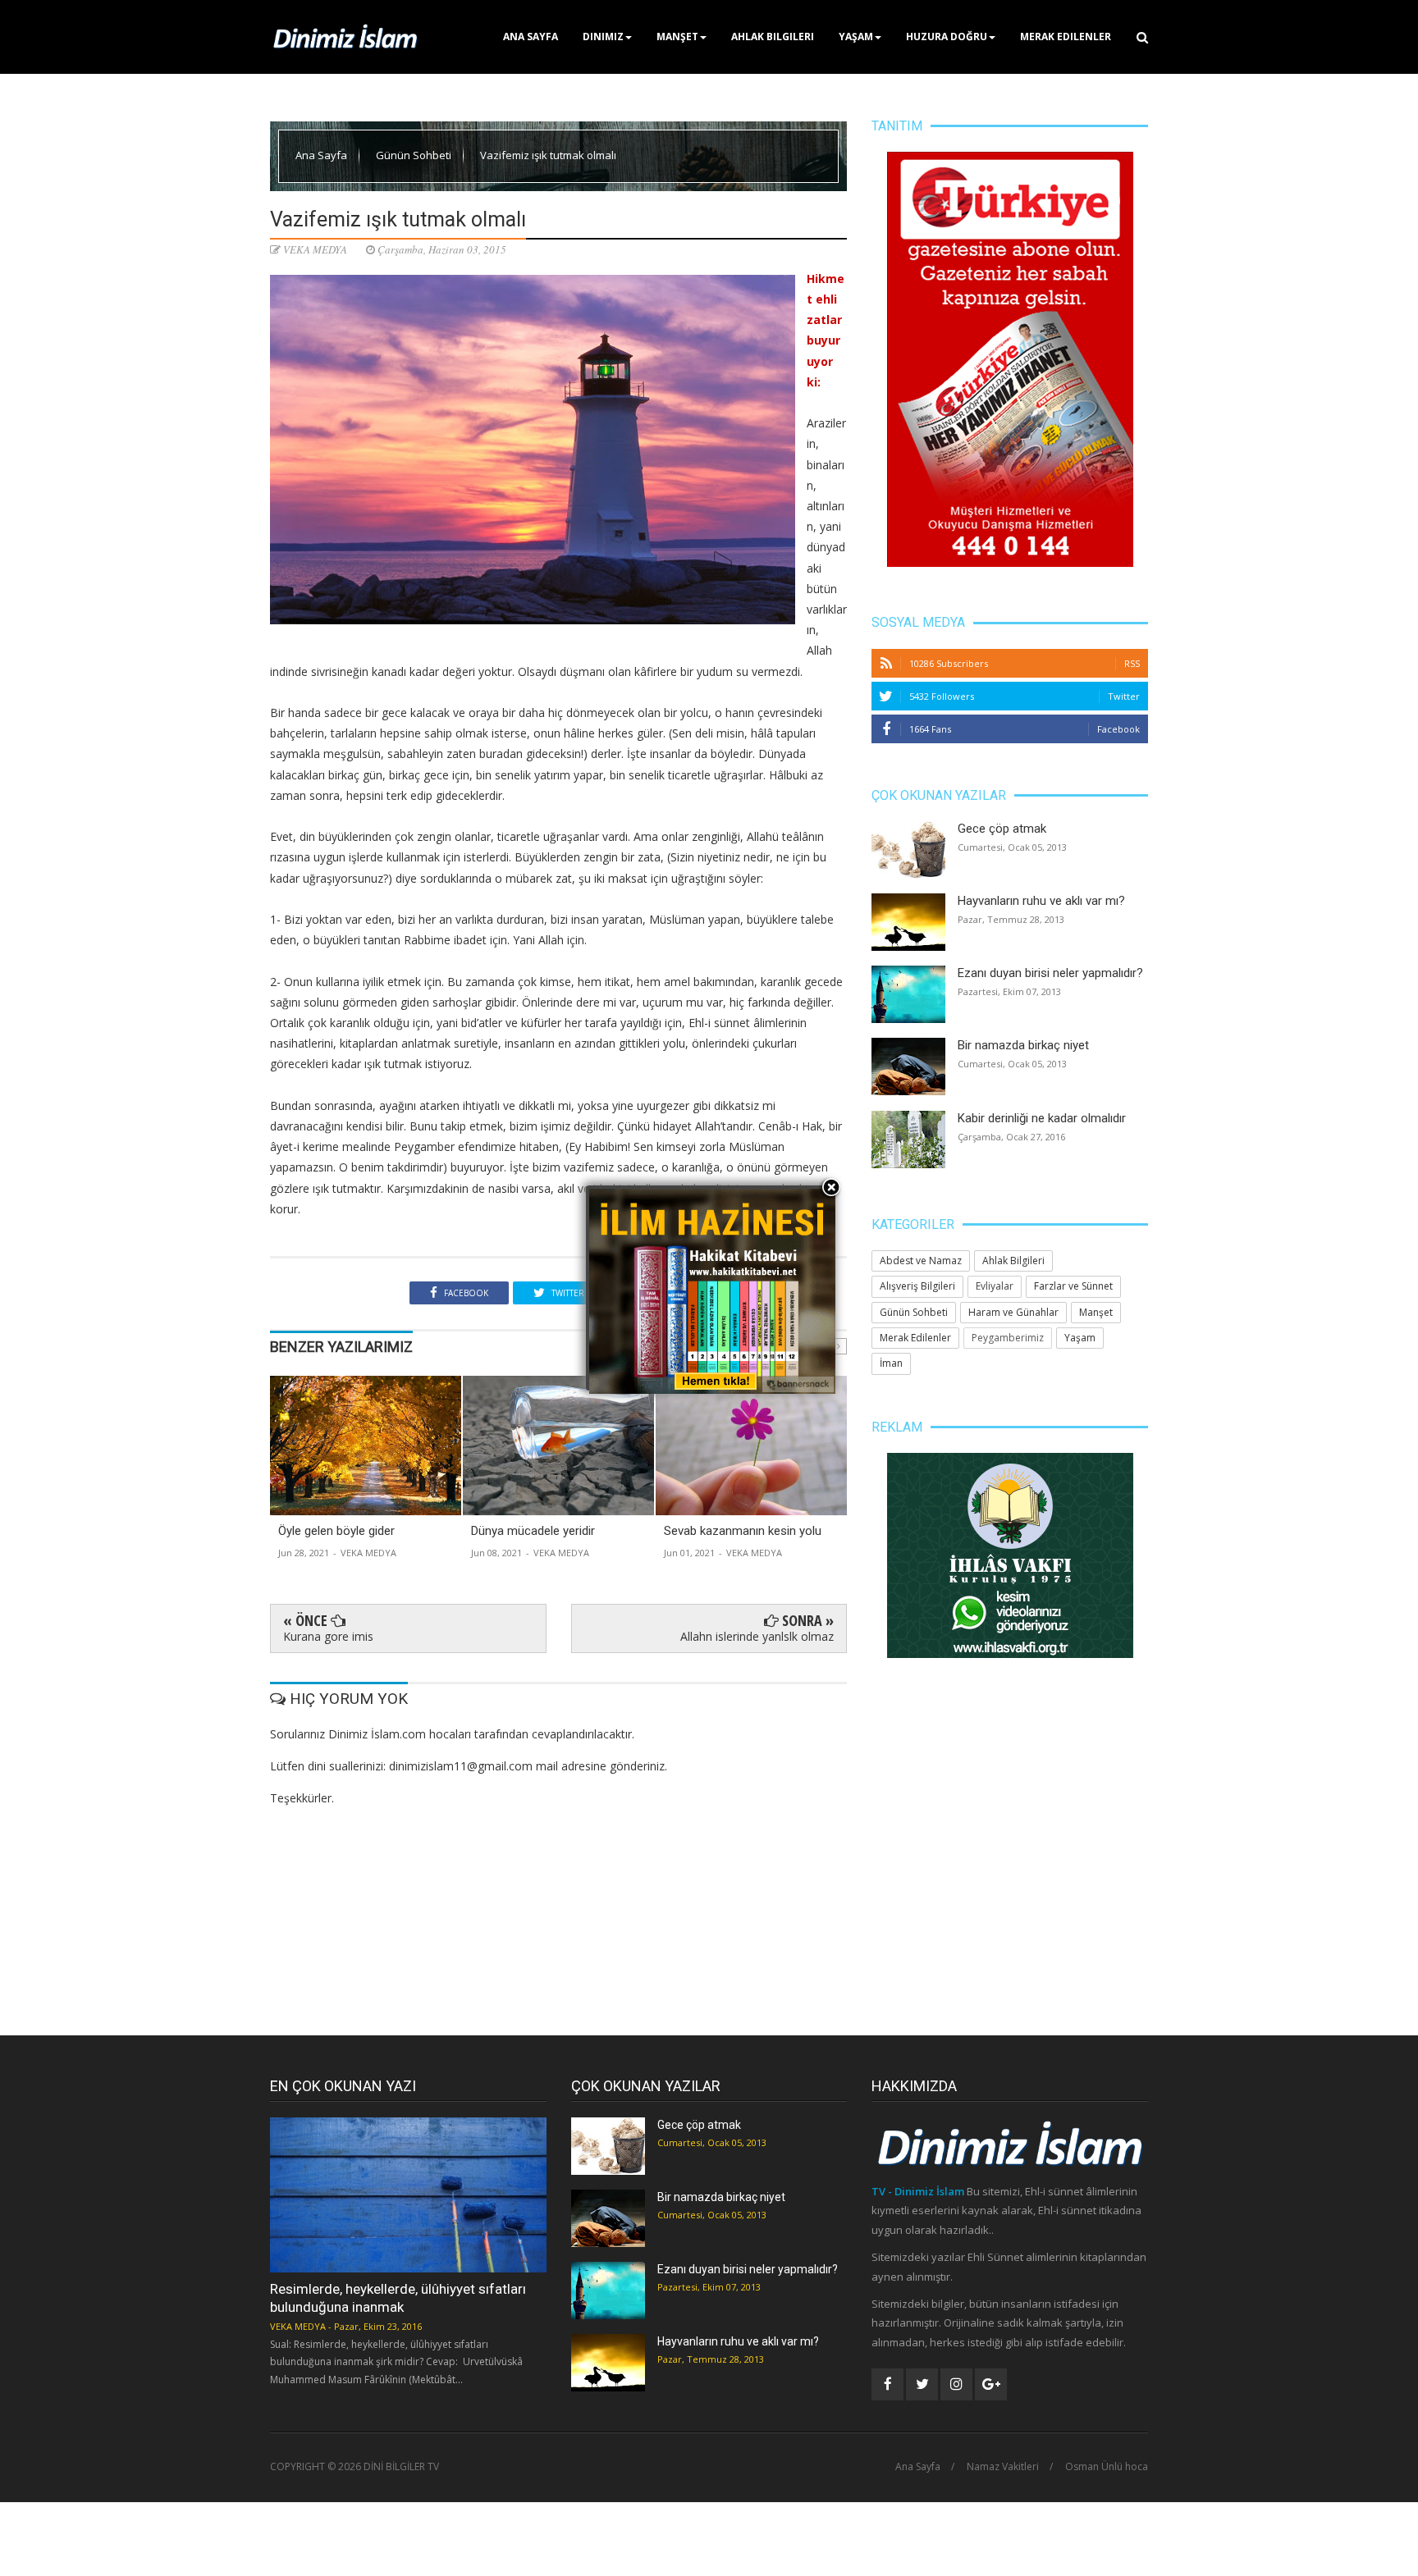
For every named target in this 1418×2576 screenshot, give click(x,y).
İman (891, 1363)
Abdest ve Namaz (921, 1261)
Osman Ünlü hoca (1107, 2467)
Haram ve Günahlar (1013, 1312)
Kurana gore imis (328, 1636)
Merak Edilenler (1066, 37)
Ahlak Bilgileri (773, 37)
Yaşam (856, 37)
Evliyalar (995, 1286)
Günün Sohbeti (415, 155)
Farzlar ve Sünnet (1073, 1286)
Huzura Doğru (947, 37)
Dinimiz (603, 37)
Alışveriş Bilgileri (917, 1286)
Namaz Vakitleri (1003, 2467)
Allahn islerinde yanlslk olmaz (757, 1636)
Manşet (677, 37)
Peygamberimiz (1008, 1338)
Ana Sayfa (531, 37)
